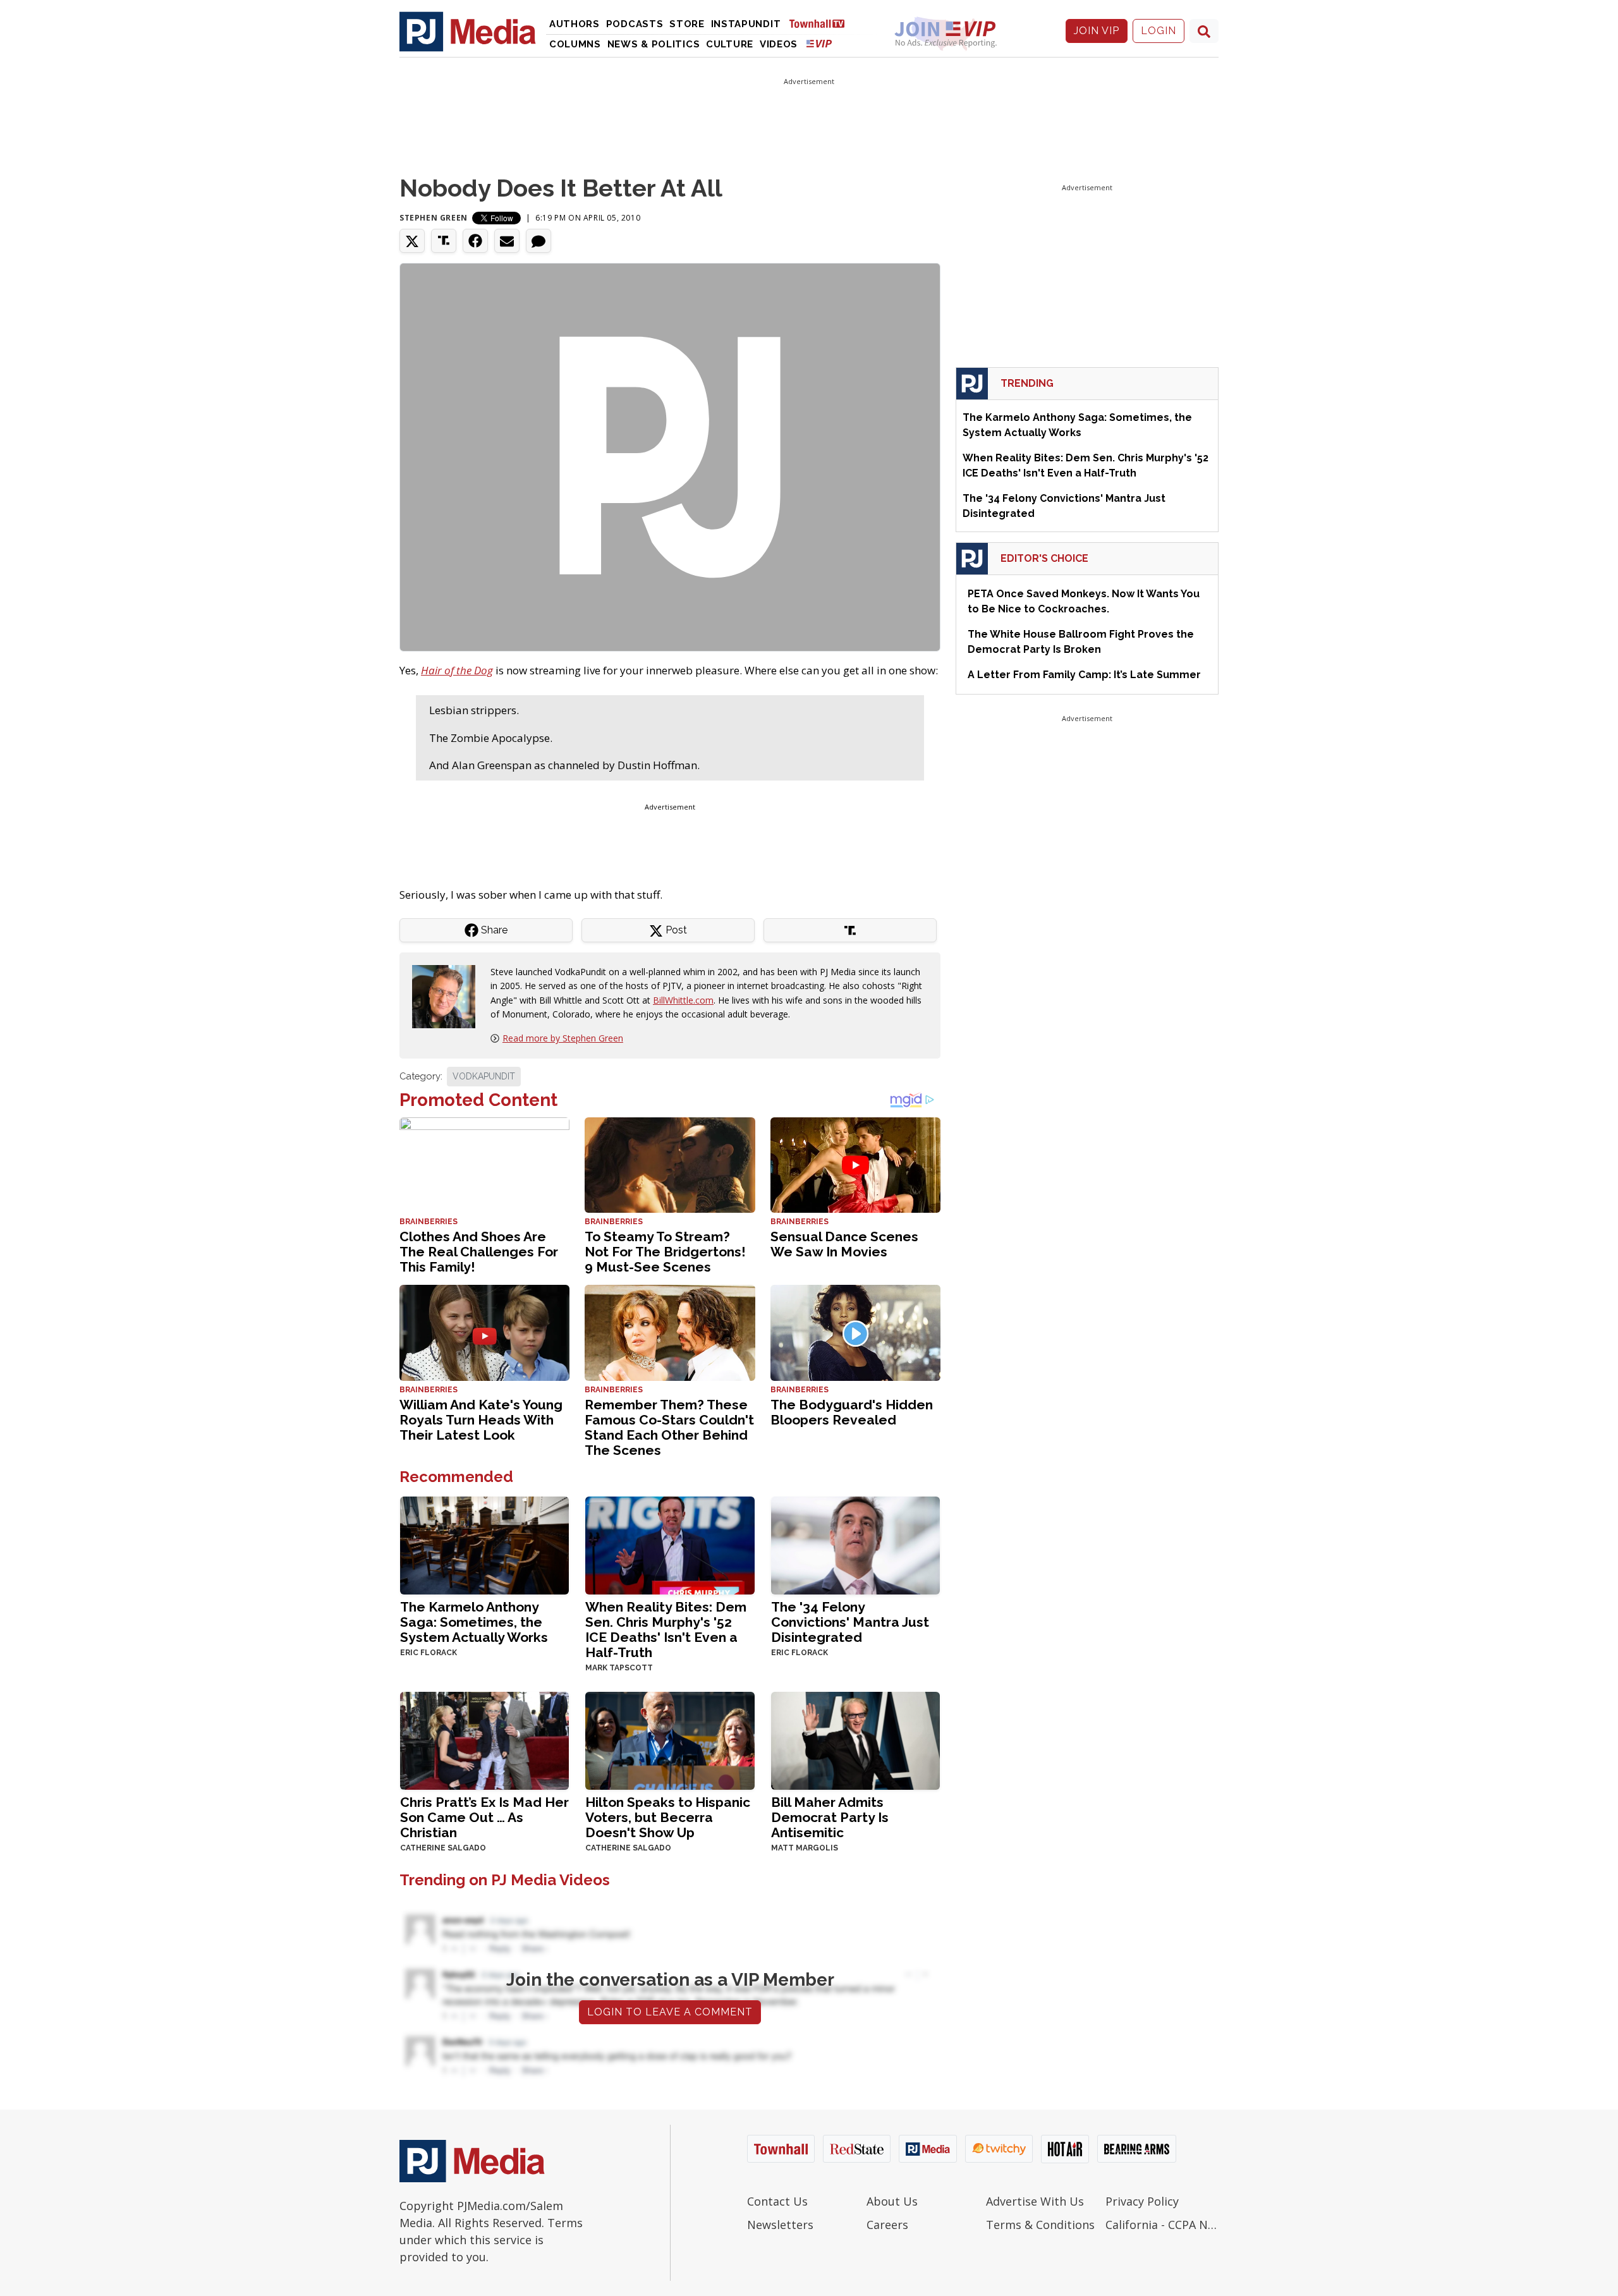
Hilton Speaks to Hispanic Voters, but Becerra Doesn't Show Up (668, 1817)
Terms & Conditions (1040, 2225)
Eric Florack (429, 1653)
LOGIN (1159, 31)
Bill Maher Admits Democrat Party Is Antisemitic (830, 1817)
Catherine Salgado (443, 1848)
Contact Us (777, 2201)
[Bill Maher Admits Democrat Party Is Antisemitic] (855, 1740)
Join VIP (1097, 31)
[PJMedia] (468, 31)
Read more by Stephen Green (563, 1038)
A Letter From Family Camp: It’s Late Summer (1084, 675)
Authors (575, 24)
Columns (575, 44)
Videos (779, 44)
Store (687, 24)
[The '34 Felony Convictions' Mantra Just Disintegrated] (855, 1544)
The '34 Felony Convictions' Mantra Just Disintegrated (850, 1622)
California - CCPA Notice (1162, 2225)
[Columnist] (449, 996)
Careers (887, 2225)
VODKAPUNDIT (484, 1076)
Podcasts (635, 24)
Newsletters (780, 2225)
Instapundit (746, 24)
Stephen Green (434, 218)
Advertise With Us (1035, 2201)
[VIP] (819, 43)
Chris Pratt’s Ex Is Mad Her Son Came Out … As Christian (484, 1817)
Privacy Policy (1142, 2201)
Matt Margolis (805, 1848)
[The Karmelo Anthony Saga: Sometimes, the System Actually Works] (484, 1544)
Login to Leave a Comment (670, 2012)
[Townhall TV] (822, 23)
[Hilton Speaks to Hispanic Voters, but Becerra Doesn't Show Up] (670, 1740)
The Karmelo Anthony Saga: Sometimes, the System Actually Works (474, 1622)
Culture (730, 44)
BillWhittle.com (683, 1000)
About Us (892, 2201)
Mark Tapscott (619, 1668)
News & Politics (654, 44)
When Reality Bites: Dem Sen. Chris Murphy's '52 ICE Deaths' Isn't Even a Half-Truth (666, 1630)
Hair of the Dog (457, 670)
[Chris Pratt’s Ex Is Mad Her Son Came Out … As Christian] (484, 1740)
